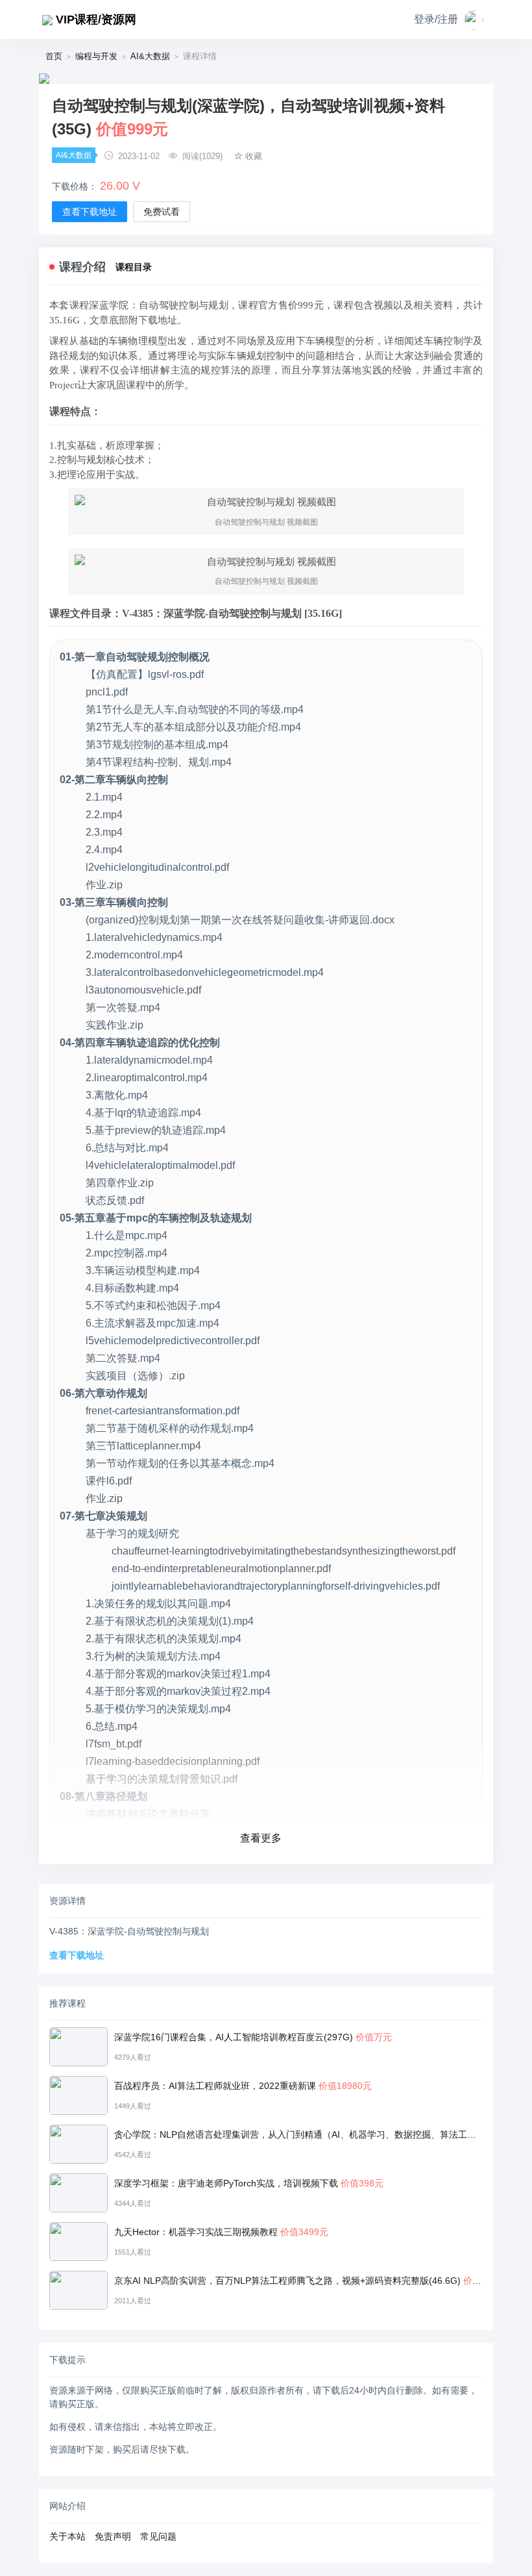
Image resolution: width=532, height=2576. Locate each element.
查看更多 (261, 1838)
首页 (54, 56)
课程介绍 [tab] (82, 267)
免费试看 (162, 212)
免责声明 (113, 2536)
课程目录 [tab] (134, 267)
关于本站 (67, 2536)
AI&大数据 (150, 56)
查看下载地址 (90, 212)
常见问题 (158, 2536)
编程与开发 (96, 56)
